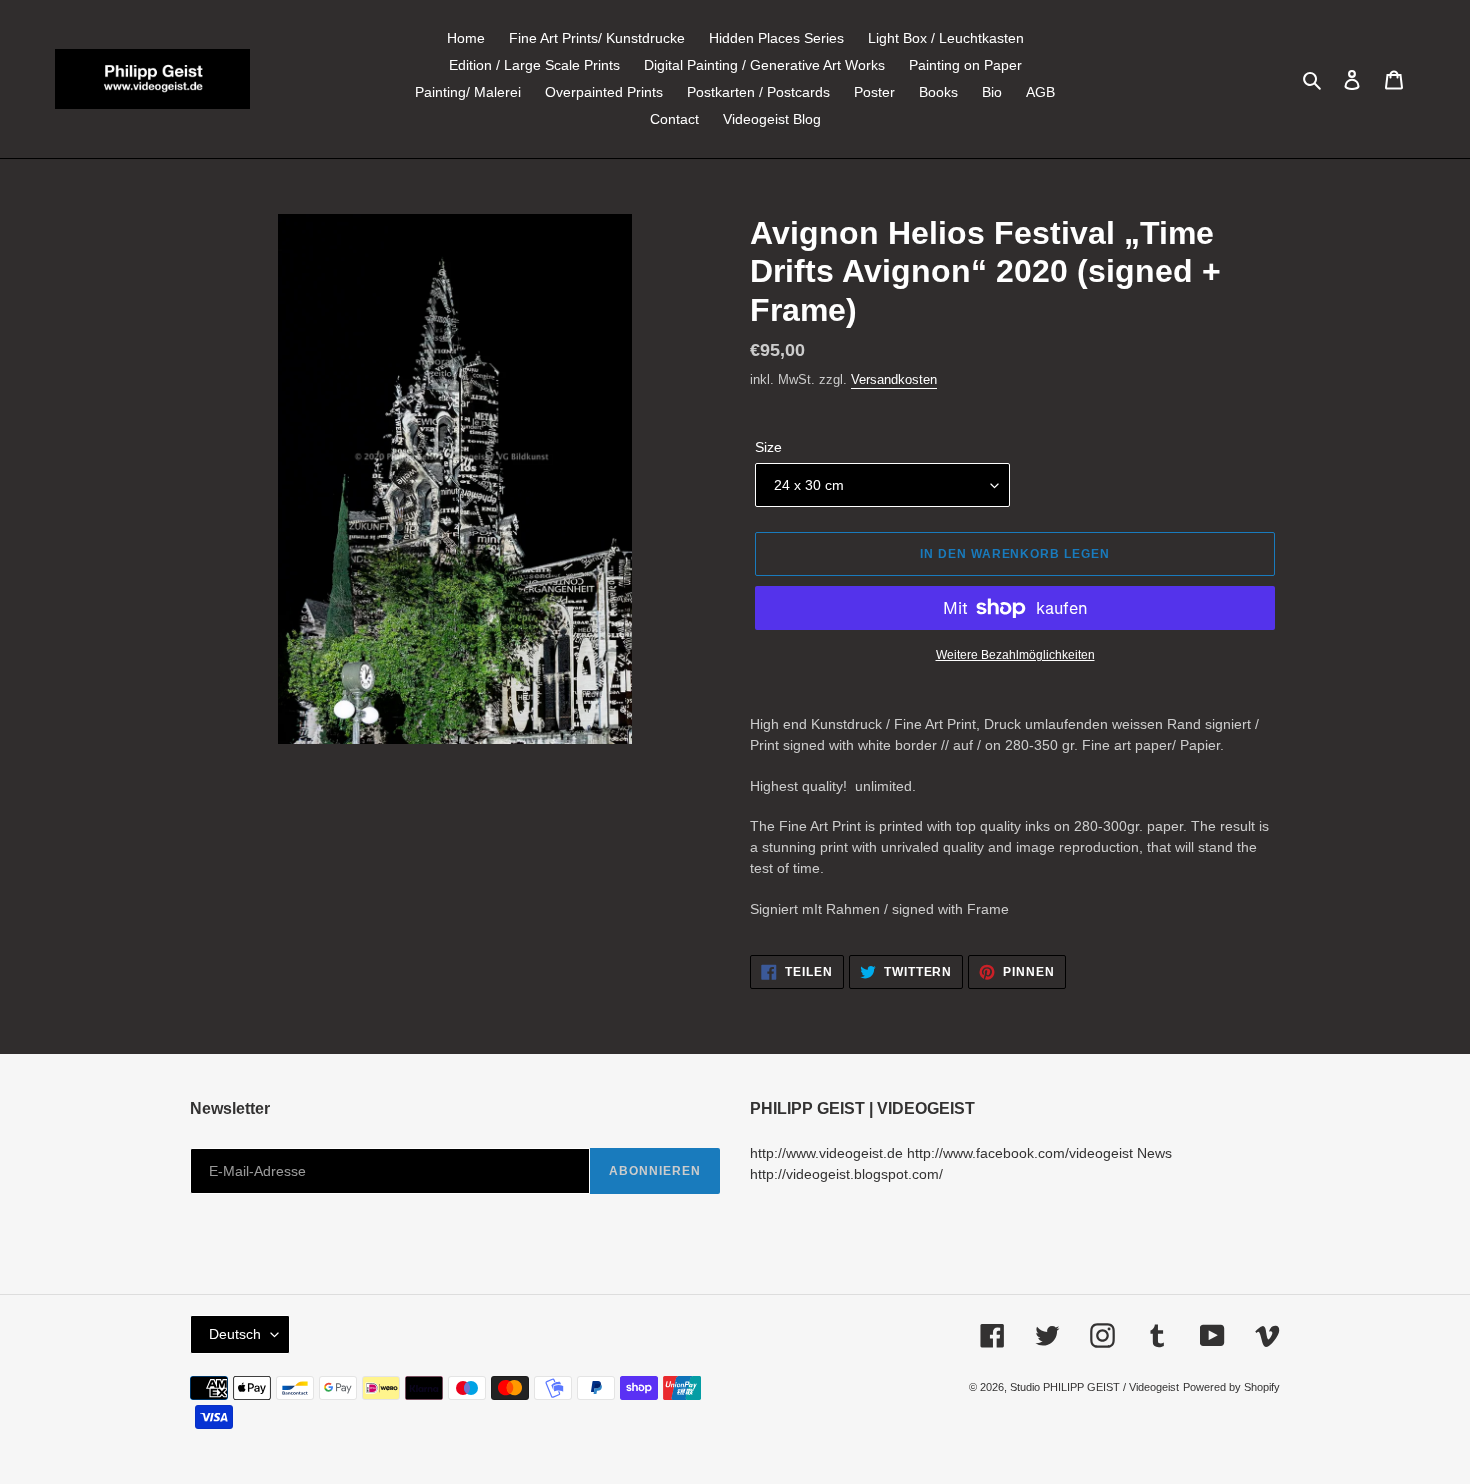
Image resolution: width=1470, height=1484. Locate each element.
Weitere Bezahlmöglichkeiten (1015, 655)
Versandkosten (894, 379)
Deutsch (235, 1334)
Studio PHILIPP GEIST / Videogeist (1094, 1387)
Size (768, 447)
